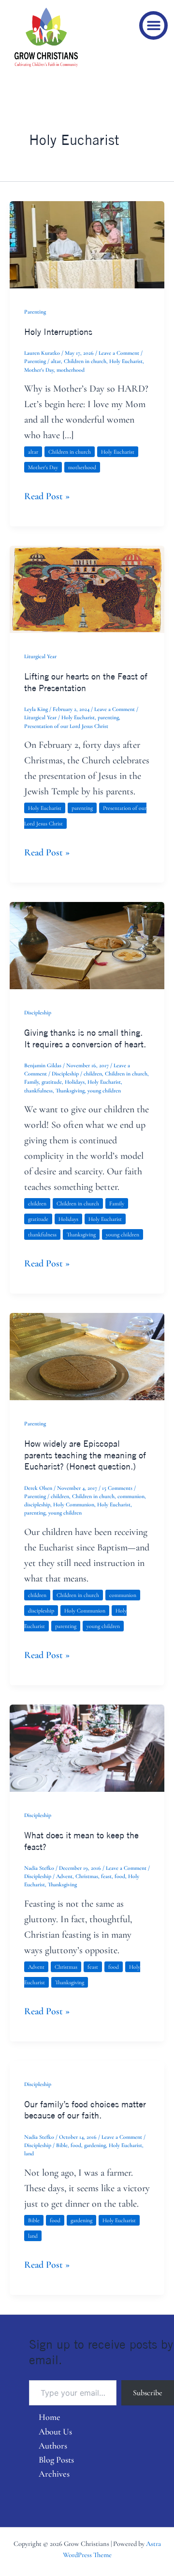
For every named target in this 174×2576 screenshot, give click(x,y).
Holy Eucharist (126, 361)
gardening (95, 2145)
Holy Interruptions (58, 332)
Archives (54, 2474)
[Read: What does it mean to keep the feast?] (87, 1747)
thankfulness (38, 1090)
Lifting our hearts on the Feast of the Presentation (86, 682)
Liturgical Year (40, 656)
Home (50, 2417)
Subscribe (148, 2393)
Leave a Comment (119, 353)
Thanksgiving (70, 1090)
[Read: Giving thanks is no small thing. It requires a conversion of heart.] (87, 945)
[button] (153, 25)
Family (31, 1082)
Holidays (75, 1082)
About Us (55, 2432)
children (93, 1074)
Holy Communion (74, 1504)
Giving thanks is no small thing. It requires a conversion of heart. (85, 1038)
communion (131, 1496)
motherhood (71, 370)
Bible (62, 2145)
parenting (108, 717)
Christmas (87, 1876)
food (120, 1876)
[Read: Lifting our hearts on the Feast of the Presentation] (87, 588)
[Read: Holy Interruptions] (87, 244)
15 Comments (117, 1488)
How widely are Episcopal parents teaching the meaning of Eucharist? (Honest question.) (85, 1455)
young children (104, 1090)
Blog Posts (56, 2460)
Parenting (35, 312)
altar (56, 361)
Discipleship (38, 1012)
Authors (53, 2446)
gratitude (52, 1082)
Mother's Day (39, 370)
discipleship (37, 1504)
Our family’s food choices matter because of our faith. (85, 2110)
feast (106, 1876)
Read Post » (47, 495)
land (29, 2153)
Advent (64, 1876)
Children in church (85, 361)
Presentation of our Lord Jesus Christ (66, 726)
